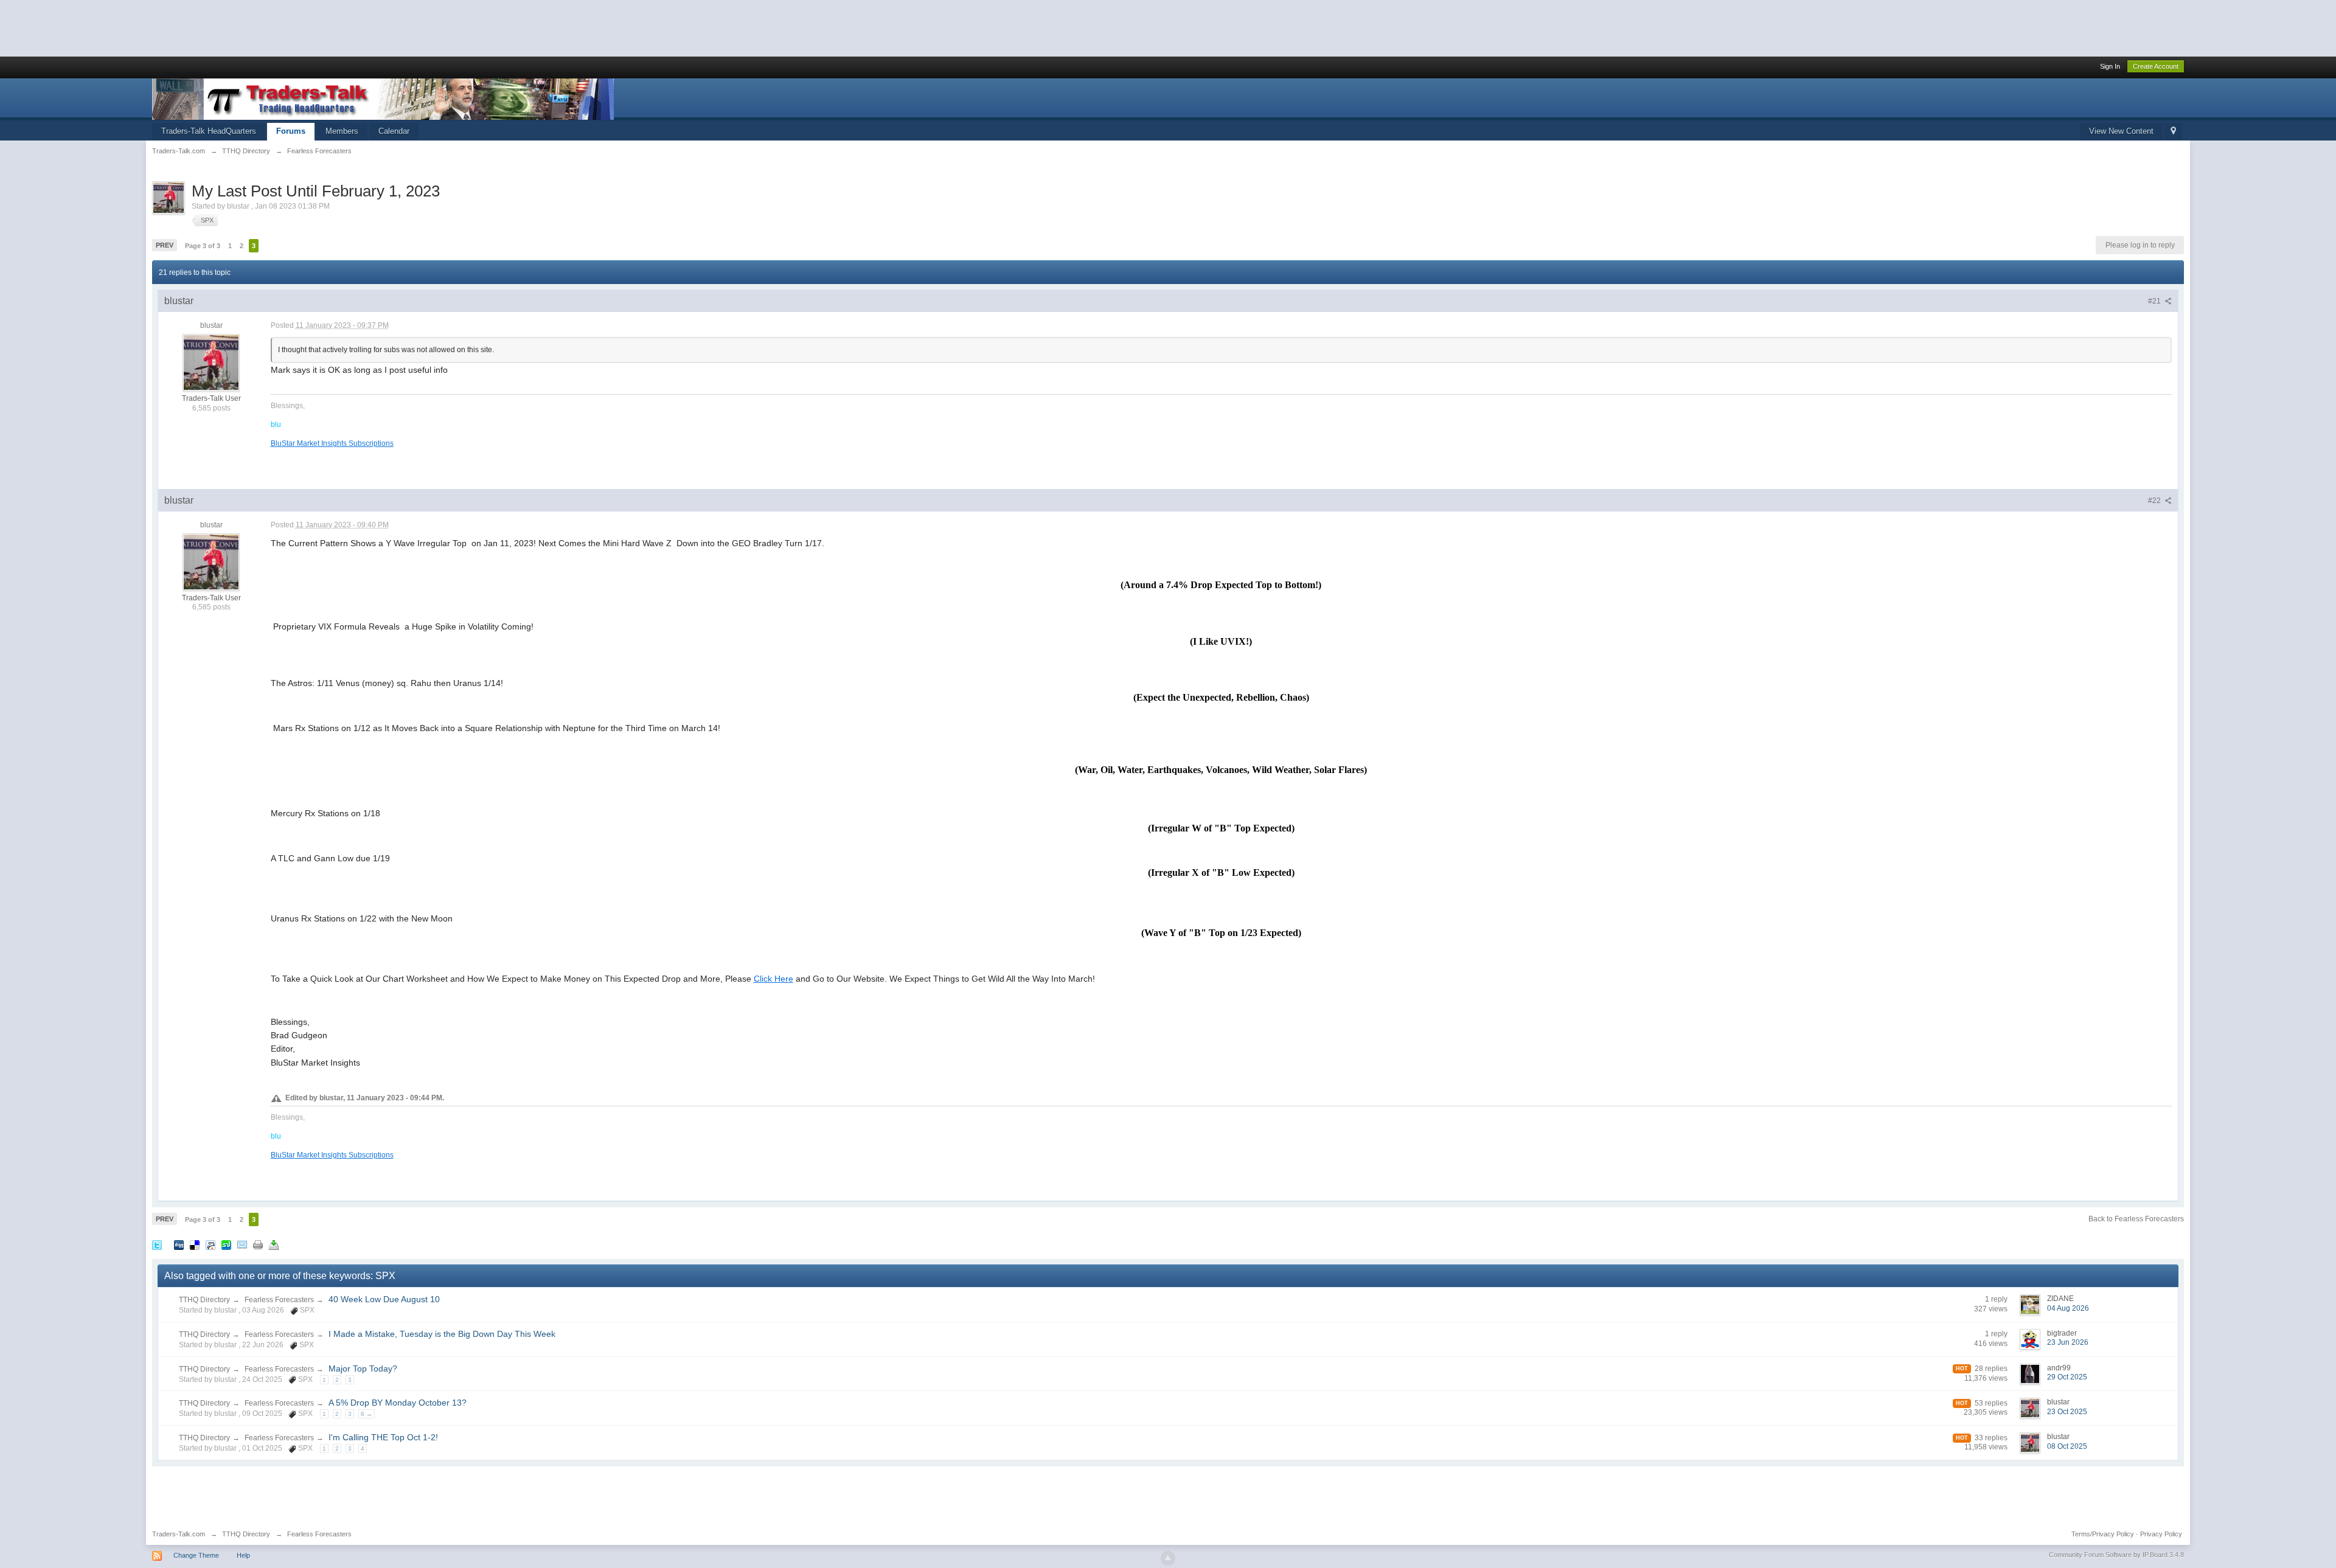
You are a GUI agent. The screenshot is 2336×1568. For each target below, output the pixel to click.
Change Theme (196, 1555)
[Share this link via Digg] (179, 1244)
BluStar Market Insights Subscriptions (332, 443)
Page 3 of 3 (203, 246)
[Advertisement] (221, 27)
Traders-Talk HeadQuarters (209, 131)
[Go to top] (1168, 1558)
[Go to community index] (383, 98)
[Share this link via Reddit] (210, 1244)
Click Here (773, 979)
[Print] (258, 1244)
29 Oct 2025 (2067, 1377)
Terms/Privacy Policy (2103, 1534)
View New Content (2121, 131)
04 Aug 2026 (2068, 1308)
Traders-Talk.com (179, 1534)
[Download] (274, 1244)
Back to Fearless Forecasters (2136, 1219)
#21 (2155, 301)
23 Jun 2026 (2068, 1342)
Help (243, 1555)
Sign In (2110, 66)
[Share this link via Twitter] (157, 1244)
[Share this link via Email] (242, 1244)
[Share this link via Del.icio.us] (195, 1244)
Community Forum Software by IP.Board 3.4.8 (2116, 1555)
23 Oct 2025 (2067, 1412)
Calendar (394, 131)
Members (342, 131)
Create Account (2156, 66)
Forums (291, 131)
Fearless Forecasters (279, 1300)
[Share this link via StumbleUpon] (226, 1244)
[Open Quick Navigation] (2173, 132)
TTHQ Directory (204, 1300)
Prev (165, 245)
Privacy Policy (2161, 1534)
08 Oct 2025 (2067, 1446)
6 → (367, 1414)
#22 (2155, 501)
